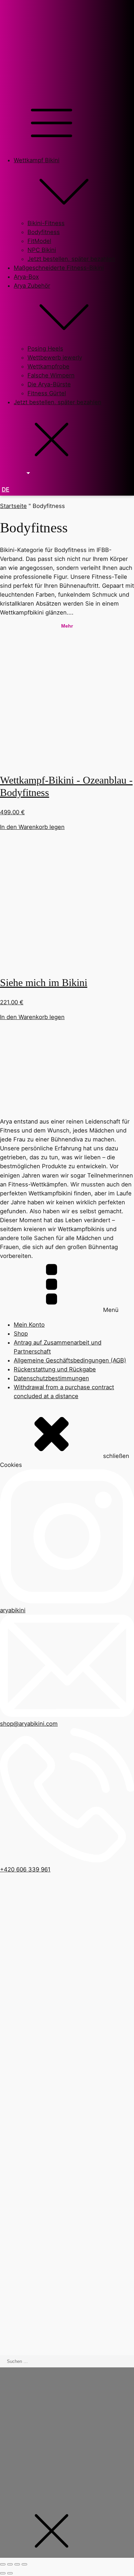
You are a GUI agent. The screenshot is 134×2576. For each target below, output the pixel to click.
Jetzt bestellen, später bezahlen (71, 259)
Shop (21, 1334)
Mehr (67, 626)
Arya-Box (26, 277)
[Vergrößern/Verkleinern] (3, 2564)
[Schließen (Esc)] (24, 2564)
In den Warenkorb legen (32, 827)
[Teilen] (17, 2564)
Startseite (13, 506)
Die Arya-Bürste (49, 384)
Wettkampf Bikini (37, 160)
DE (5, 489)
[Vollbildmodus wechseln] (10, 2564)
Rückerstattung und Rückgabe (55, 1369)
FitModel (39, 241)
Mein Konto (29, 1325)
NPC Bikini (42, 250)
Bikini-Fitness (46, 223)
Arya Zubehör (32, 286)
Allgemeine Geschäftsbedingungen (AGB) (70, 1360)
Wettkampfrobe (48, 366)
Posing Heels (45, 349)
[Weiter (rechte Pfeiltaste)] (10, 2573)
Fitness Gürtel (47, 393)
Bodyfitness (44, 232)
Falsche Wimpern (51, 375)
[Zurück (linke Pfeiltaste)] (3, 2573)
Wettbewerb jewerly (55, 357)
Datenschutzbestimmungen (51, 1378)
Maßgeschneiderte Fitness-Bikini (59, 268)
